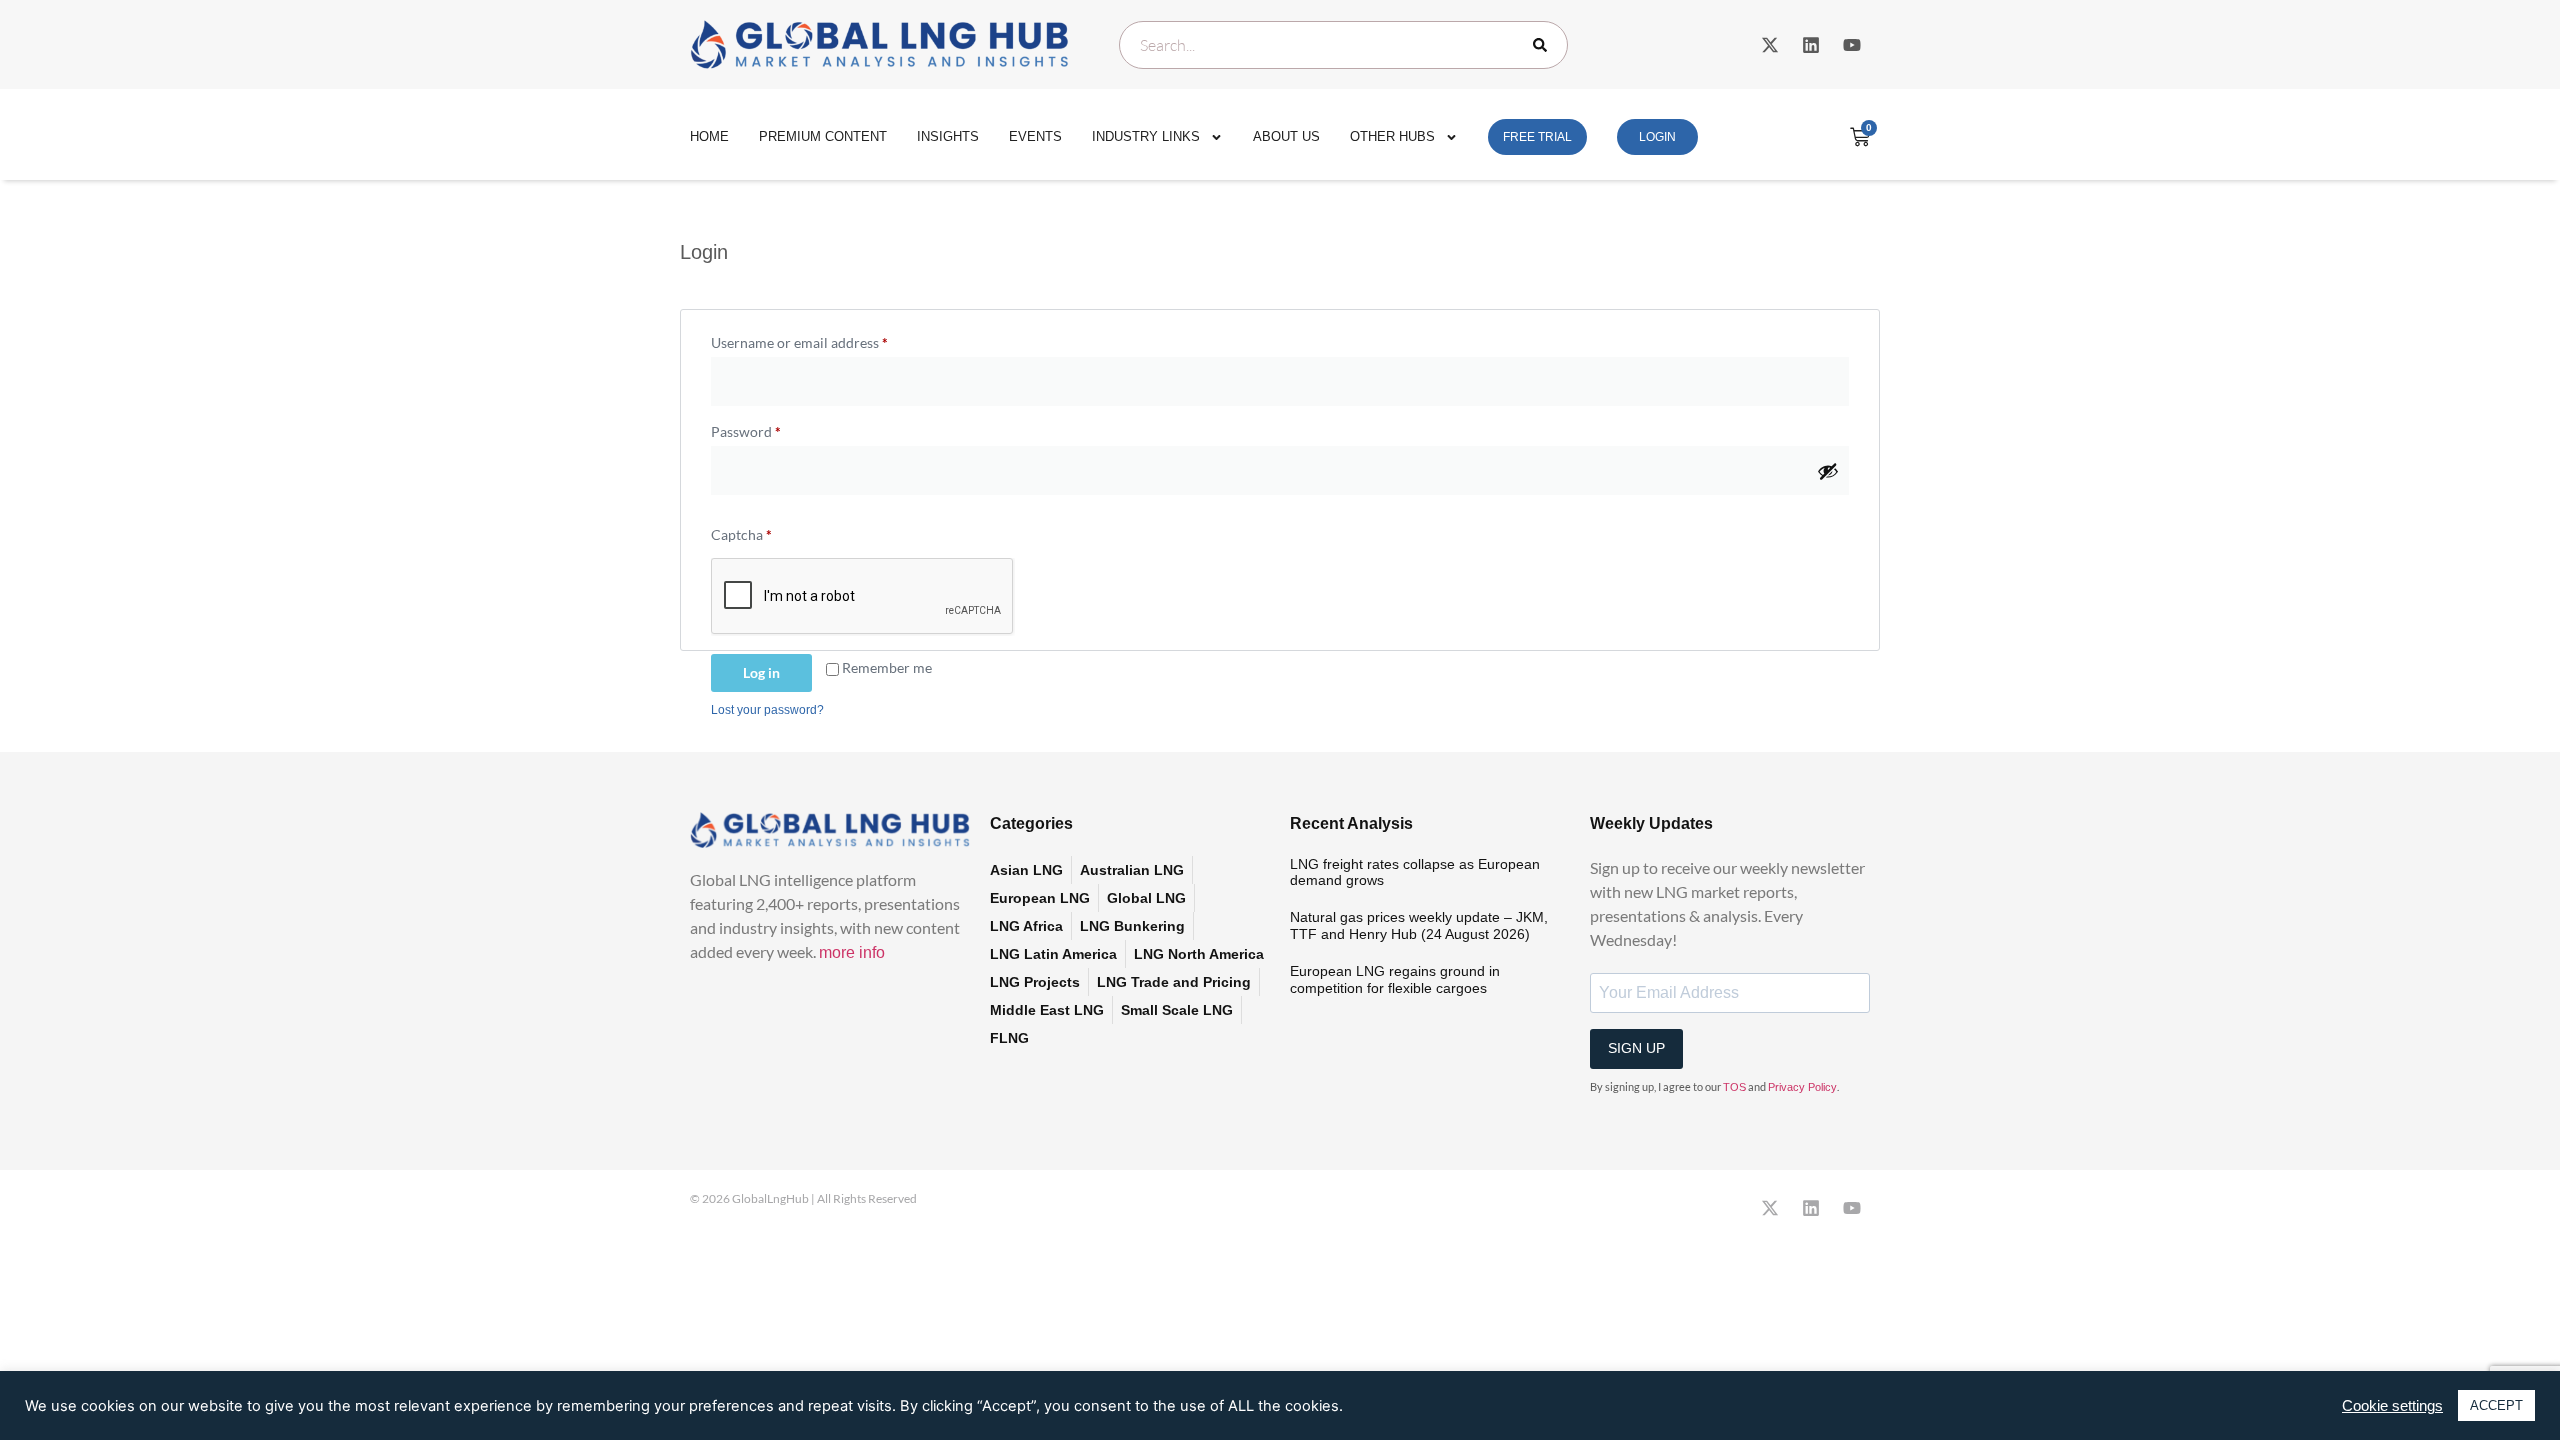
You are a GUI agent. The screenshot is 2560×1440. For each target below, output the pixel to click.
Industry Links (1146, 136)
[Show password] (1828, 471)
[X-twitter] (1770, 45)
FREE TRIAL (1537, 137)
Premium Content (823, 136)
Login (1657, 137)
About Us (1286, 136)
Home (709, 136)
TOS (1734, 1087)
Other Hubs (1392, 136)
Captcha (741, 534)
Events (1035, 136)
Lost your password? (767, 710)
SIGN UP (1636, 1048)
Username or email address (827, 340)
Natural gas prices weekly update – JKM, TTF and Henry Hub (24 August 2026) (1419, 925)
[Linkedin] (1811, 45)
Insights (948, 136)
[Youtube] (1852, 45)
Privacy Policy (1802, 1087)
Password (774, 429)
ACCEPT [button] (2496, 1405)
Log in (761, 672)
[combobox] (1343, 45)
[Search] (1544, 45)
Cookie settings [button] (2392, 1406)
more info (852, 952)
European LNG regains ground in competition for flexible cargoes (1395, 979)
